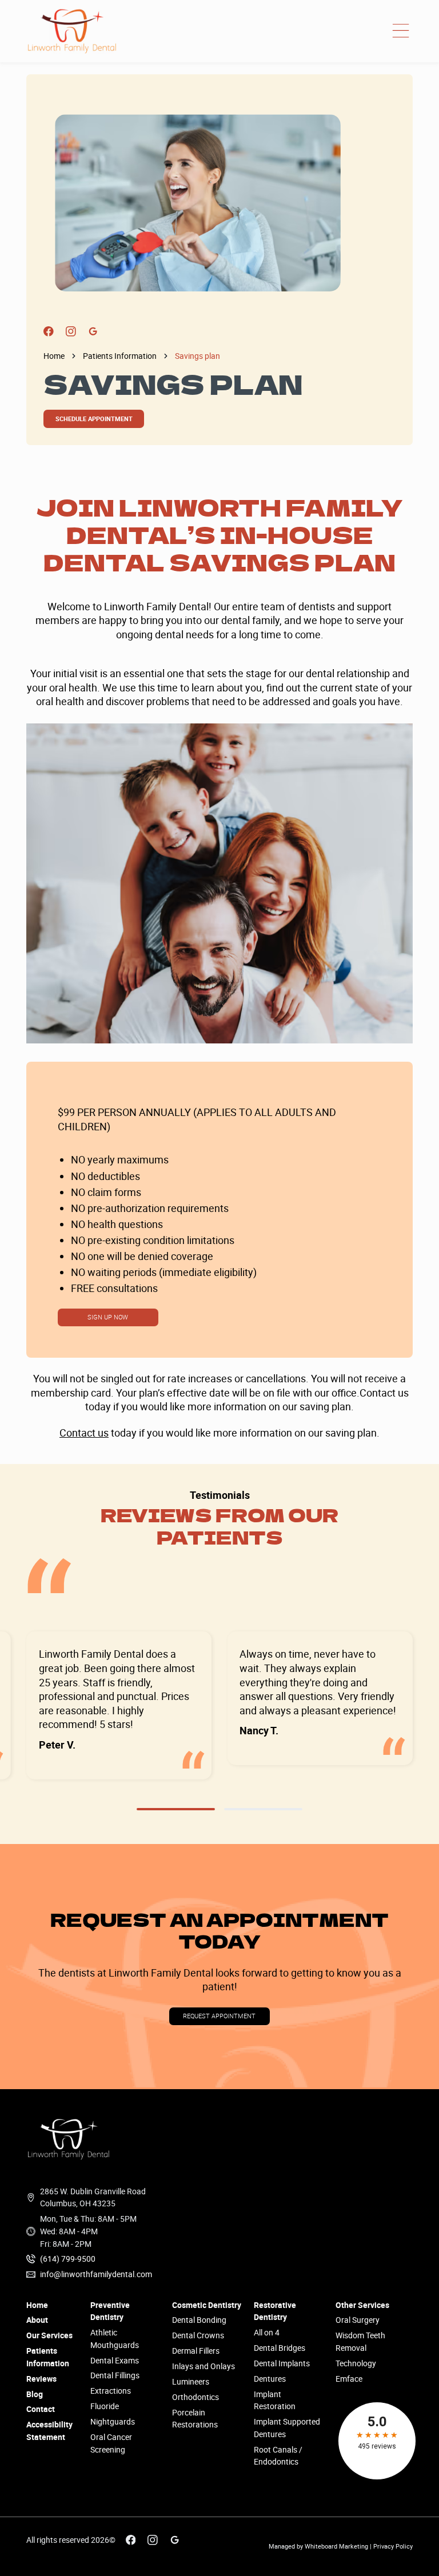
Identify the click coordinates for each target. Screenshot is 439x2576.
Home (54, 356)
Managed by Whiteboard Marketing (318, 2546)
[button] (401, 31)
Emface (349, 2379)
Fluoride (105, 2406)
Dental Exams (115, 2360)
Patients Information (120, 356)
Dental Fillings (115, 2375)
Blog (35, 2394)
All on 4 (267, 2332)
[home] (72, 31)
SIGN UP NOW (108, 1317)
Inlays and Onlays (203, 2366)
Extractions (111, 2391)
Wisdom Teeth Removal (360, 2341)
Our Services (49, 2335)
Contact (41, 2409)
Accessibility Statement (49, 2431)
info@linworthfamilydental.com (96, 2274)
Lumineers (191, 2381)
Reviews (41, 2379)
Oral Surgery (358, 2320)
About (37, 2320)
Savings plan (197, 356)
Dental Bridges (280, 2348)
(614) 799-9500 (68, 2259)
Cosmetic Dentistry (207, 2305)
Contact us (84, 1433)
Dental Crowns (198, 2335)
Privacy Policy (393, 2546)
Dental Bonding (199, 2320)
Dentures (270, 2379)
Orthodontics (195, 2397)
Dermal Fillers (196, 2351)
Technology (356, 2363)
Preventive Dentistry (110, 2311)
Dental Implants (282, 2363)
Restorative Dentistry (275, 2311)
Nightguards (113, 2421)
